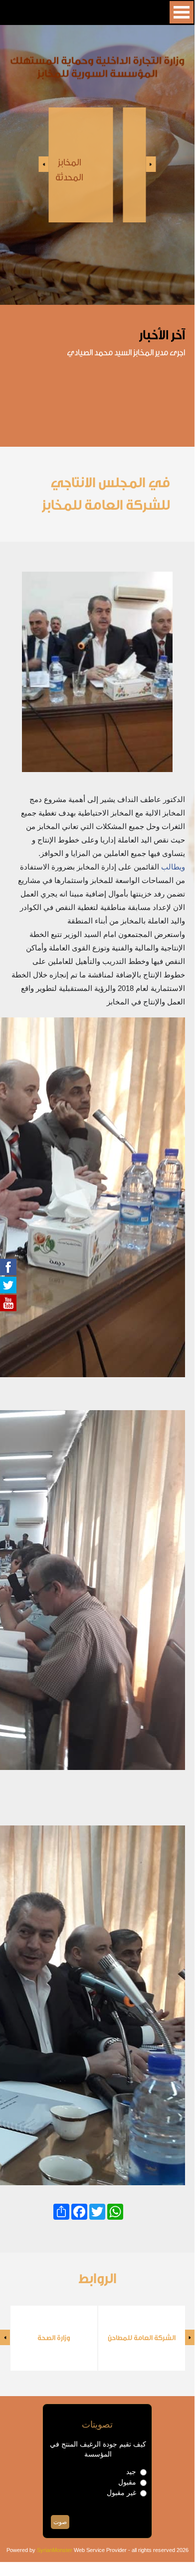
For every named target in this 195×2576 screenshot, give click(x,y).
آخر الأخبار (162, 335)
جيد (131, 2472)
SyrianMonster (55, 2550)
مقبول (127, 2482)
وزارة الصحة (54, 2338)
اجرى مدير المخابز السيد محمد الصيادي (126, 353)
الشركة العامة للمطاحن (142, 2338)
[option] (97, 165)
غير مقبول (121, 2493)
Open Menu (182, 12)
